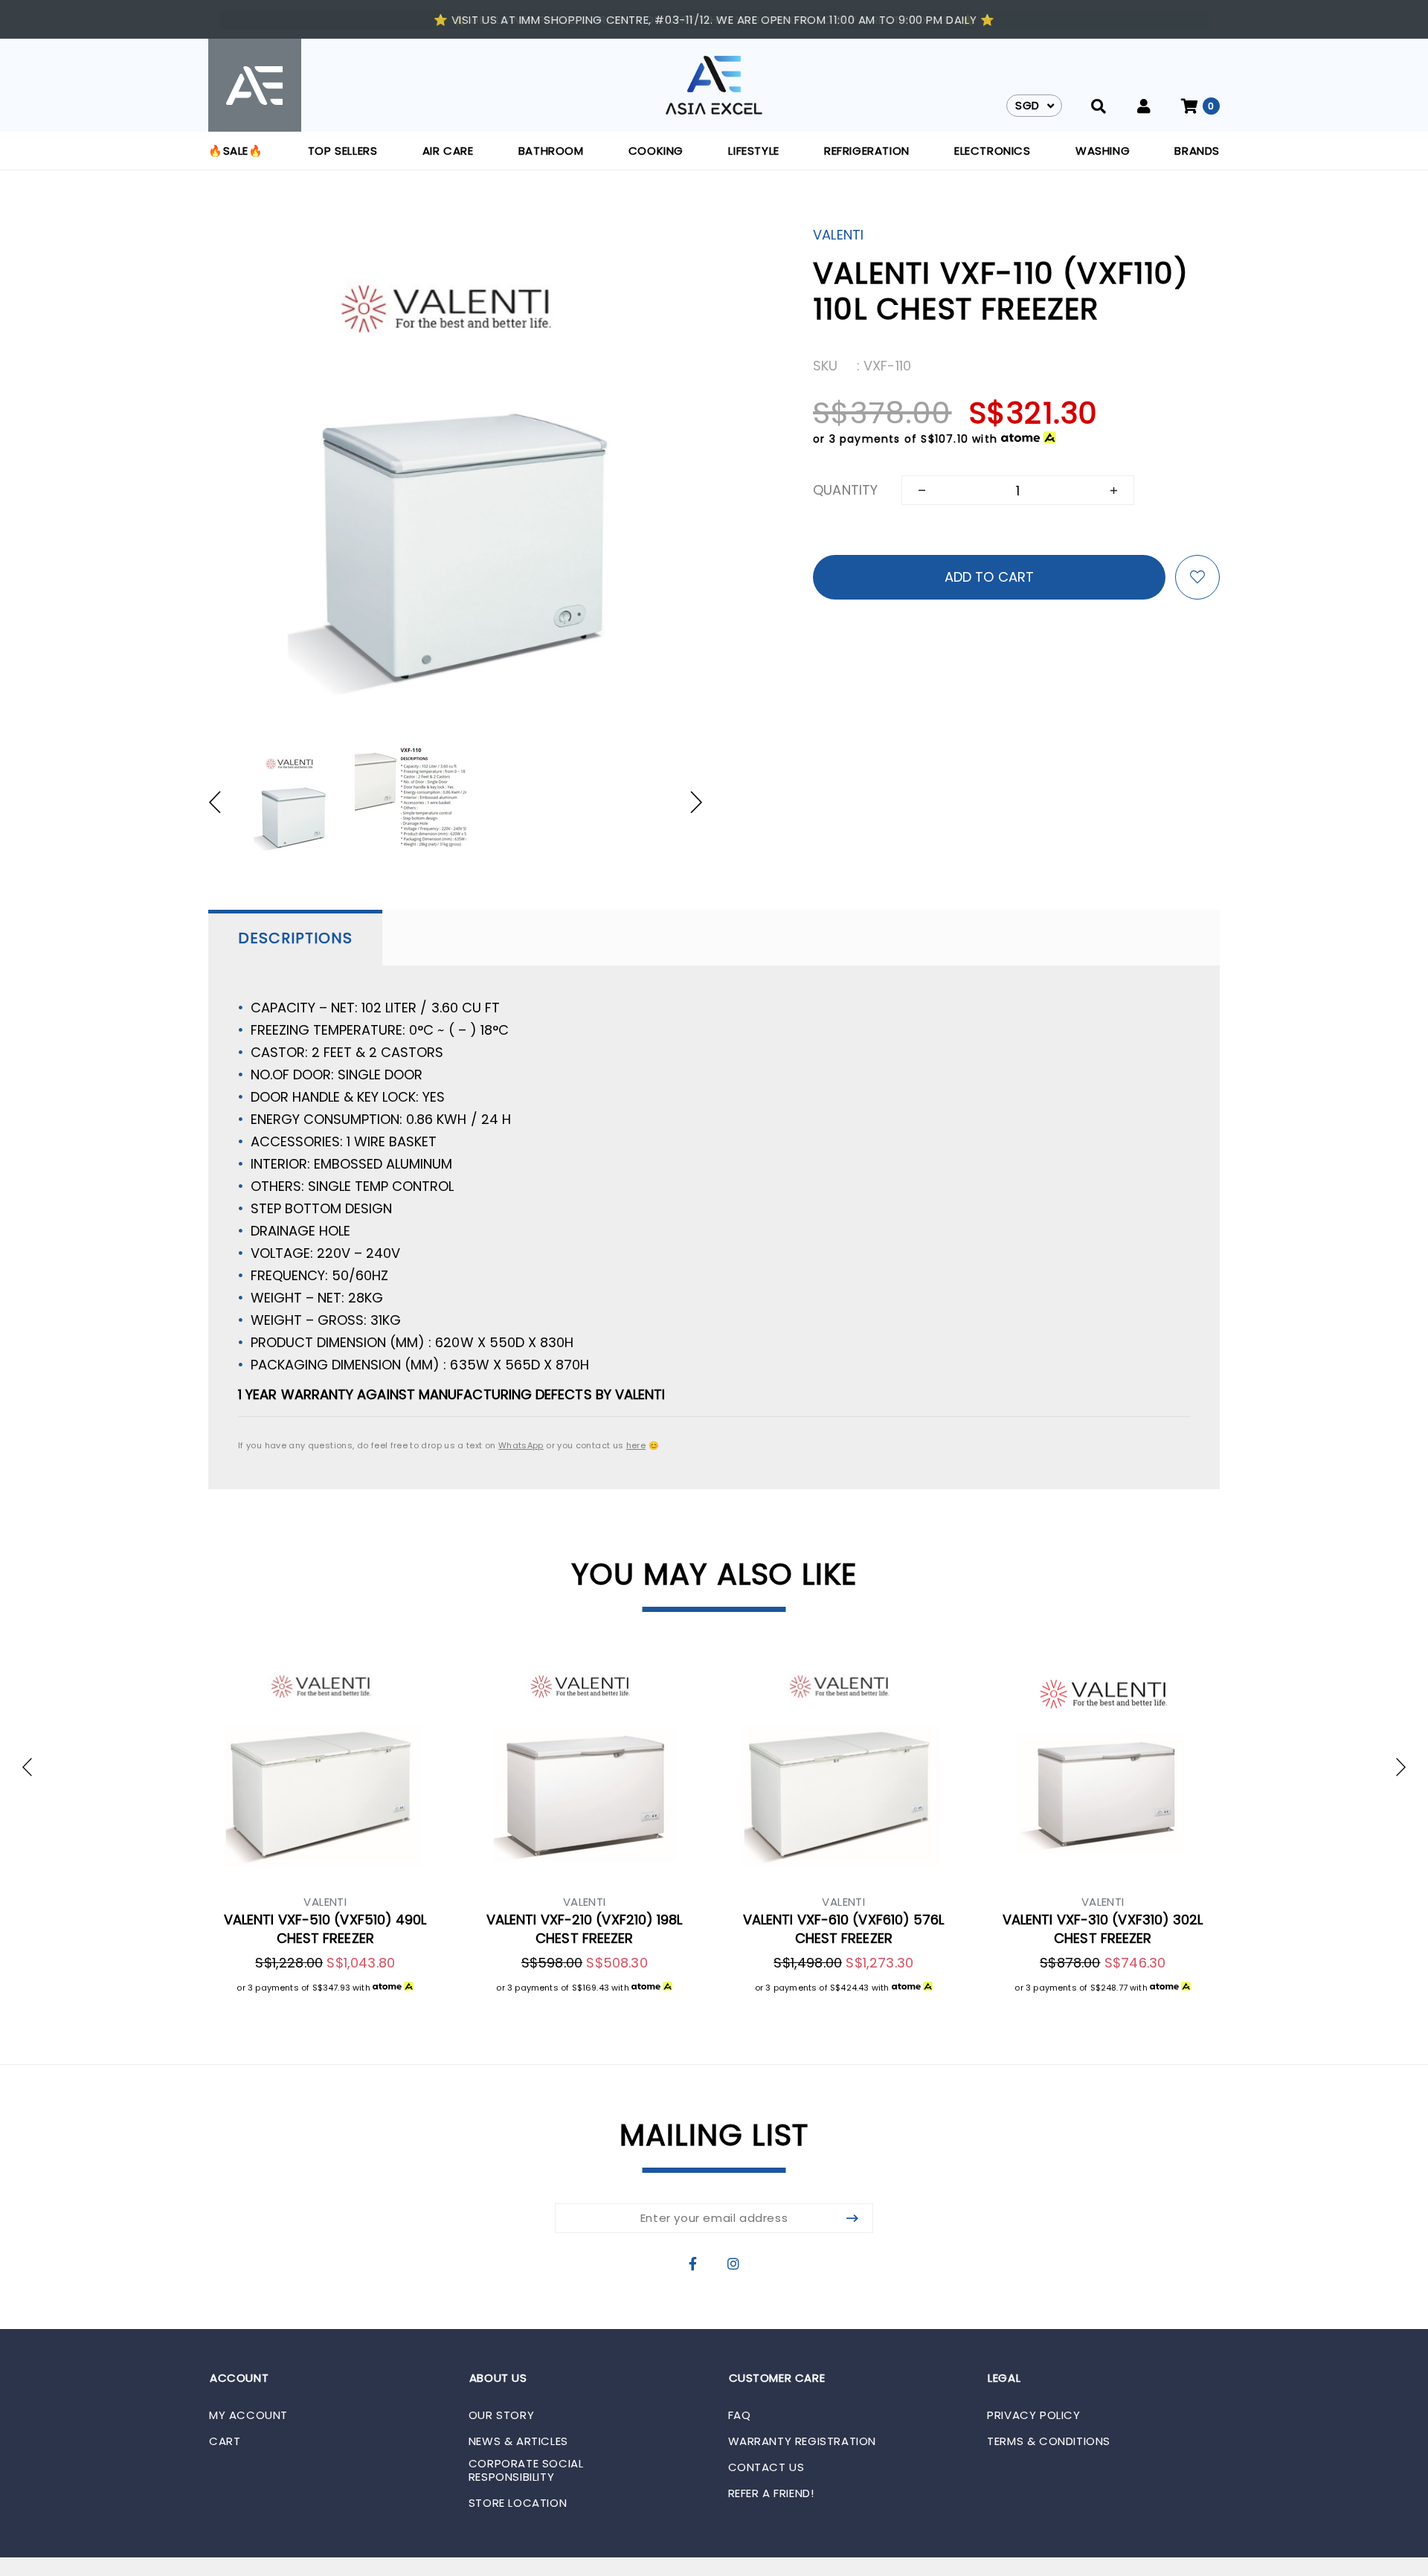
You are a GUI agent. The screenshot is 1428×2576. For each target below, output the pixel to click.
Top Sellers (343, 151)
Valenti (838, 235)
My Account (248, 2415)
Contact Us (766, 2467)
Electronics (993, 151)
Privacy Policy (1033, 2415)
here (636, 1445)
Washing (1103, 151)
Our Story (501, 2415)
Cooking (656, 151)
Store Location (518, 2503)
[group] (292, 802)
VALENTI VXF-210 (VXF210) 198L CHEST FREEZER (585, 1929)
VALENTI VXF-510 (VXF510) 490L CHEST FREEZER (325, 1929)
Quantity (845, 490)
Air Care (448, 151)
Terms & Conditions (1049, 2441)
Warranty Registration (803, 2441)
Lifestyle (753, 151)
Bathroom (551, 151)
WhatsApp (521, 1445)
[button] (222, 802)
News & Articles (518, 2441)
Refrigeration (867, 151)
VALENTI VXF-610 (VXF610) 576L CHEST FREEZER (844, 1929)
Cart (225, 2441)
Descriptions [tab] (295, 938)
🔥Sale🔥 (236, 151)
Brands (1197, 151)
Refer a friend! (771, 2493)
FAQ (740, 2415)
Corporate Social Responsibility (526, 2470)
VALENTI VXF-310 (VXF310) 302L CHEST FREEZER (1103, 1929)
